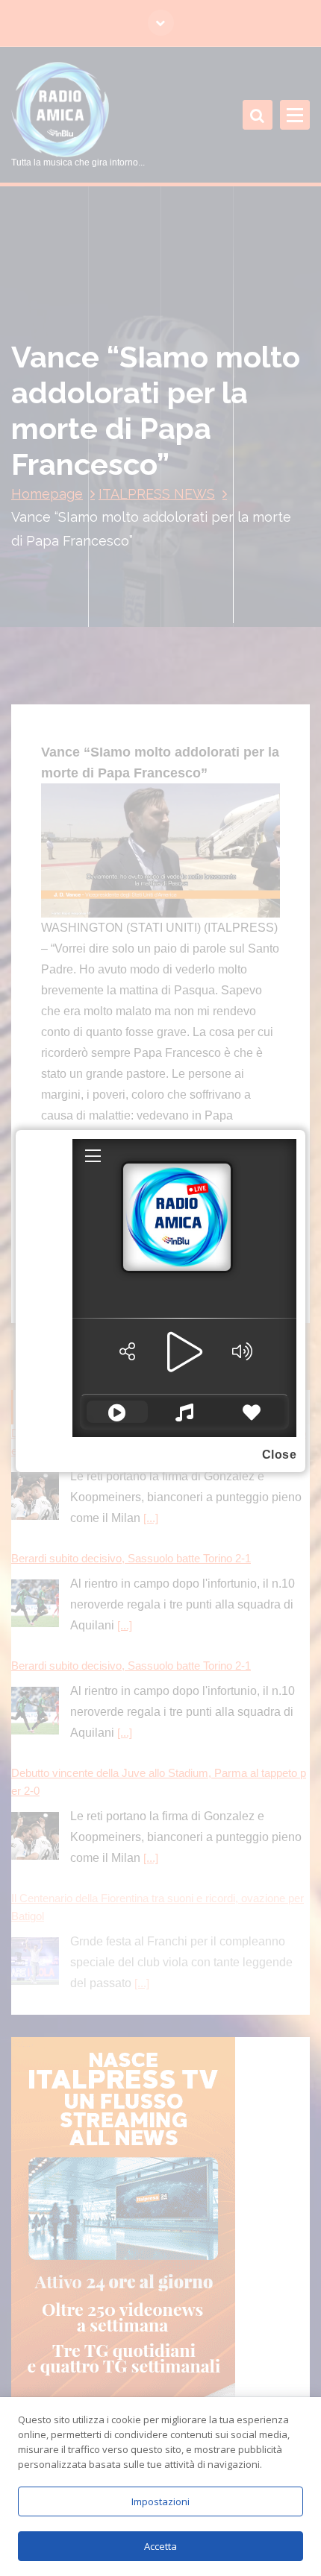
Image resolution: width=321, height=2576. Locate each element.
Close (280, 1455)
